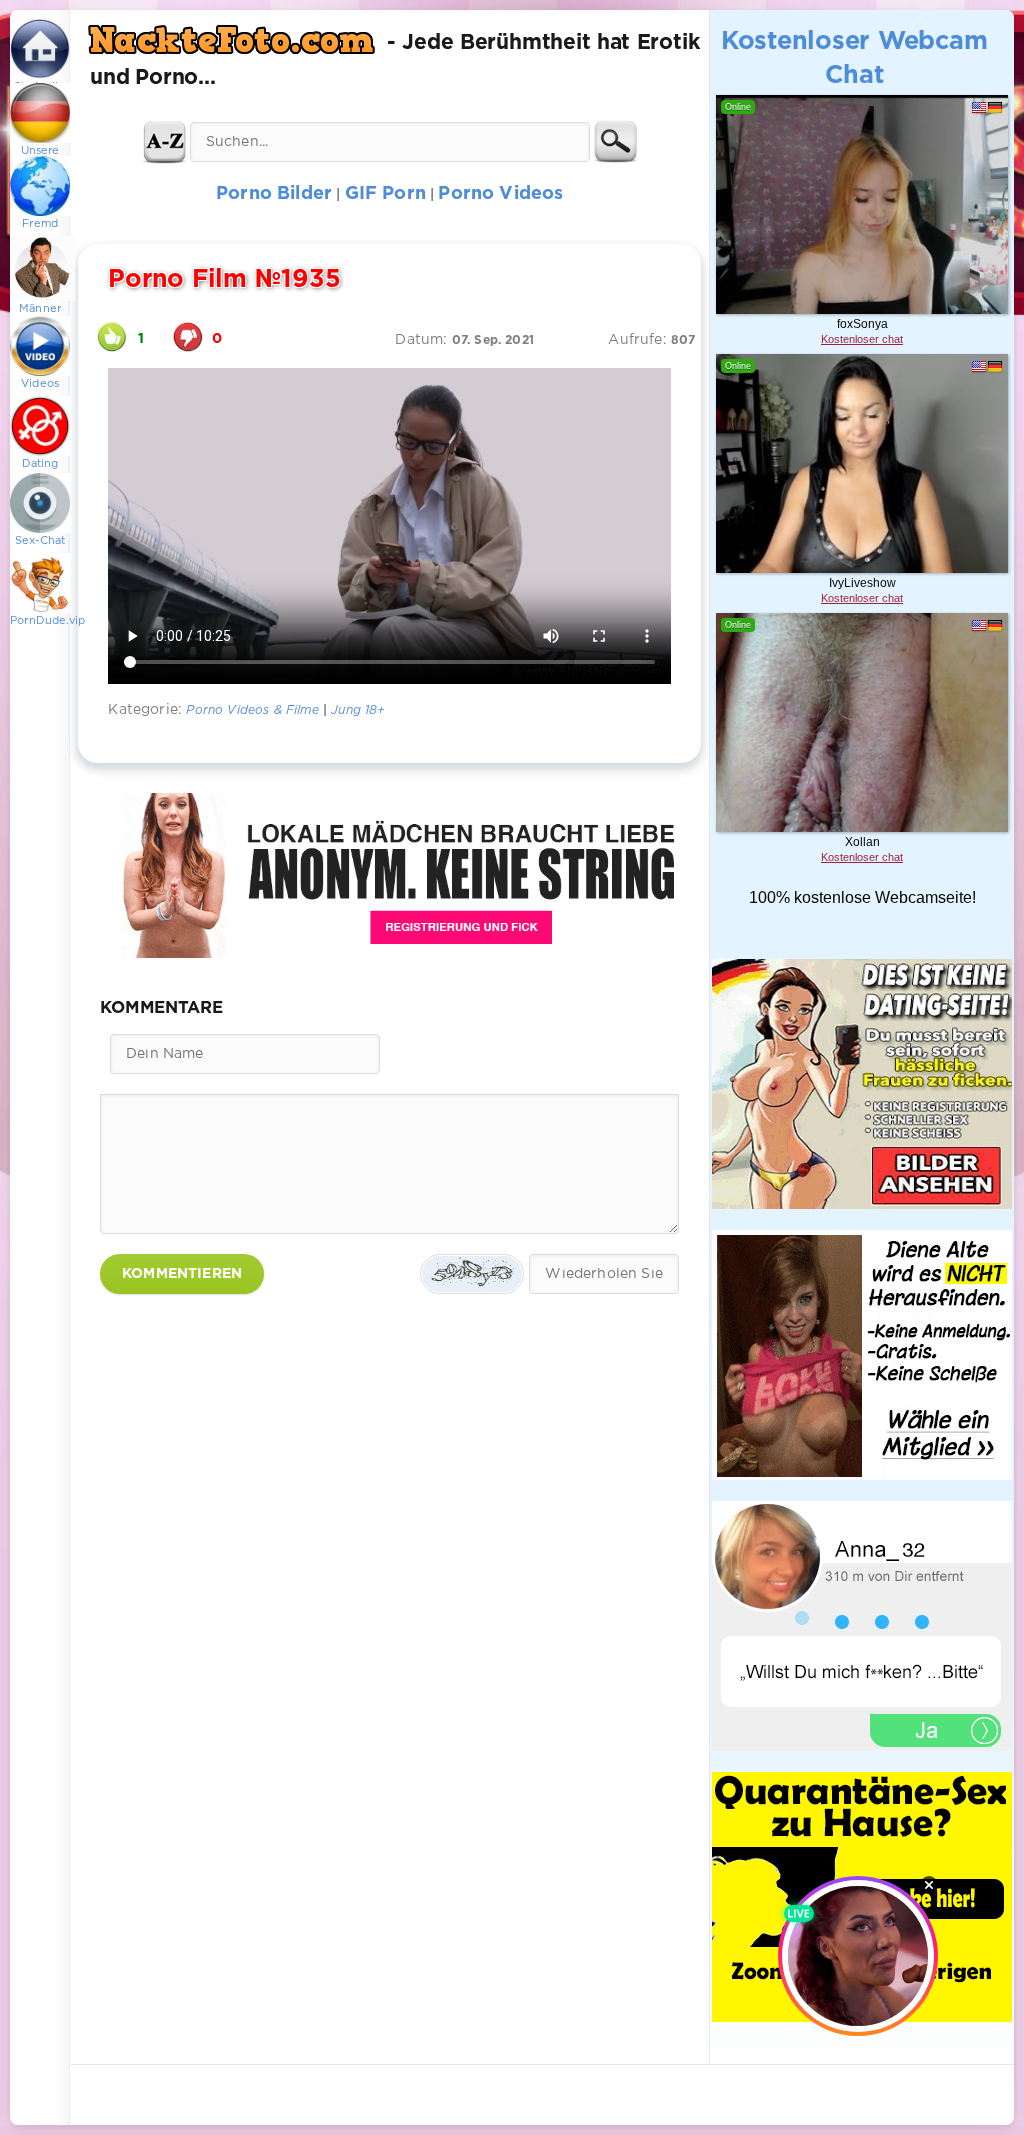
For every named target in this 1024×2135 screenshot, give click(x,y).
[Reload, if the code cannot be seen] (472, 1274)
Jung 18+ (358, 710)
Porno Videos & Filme (252, 710)
